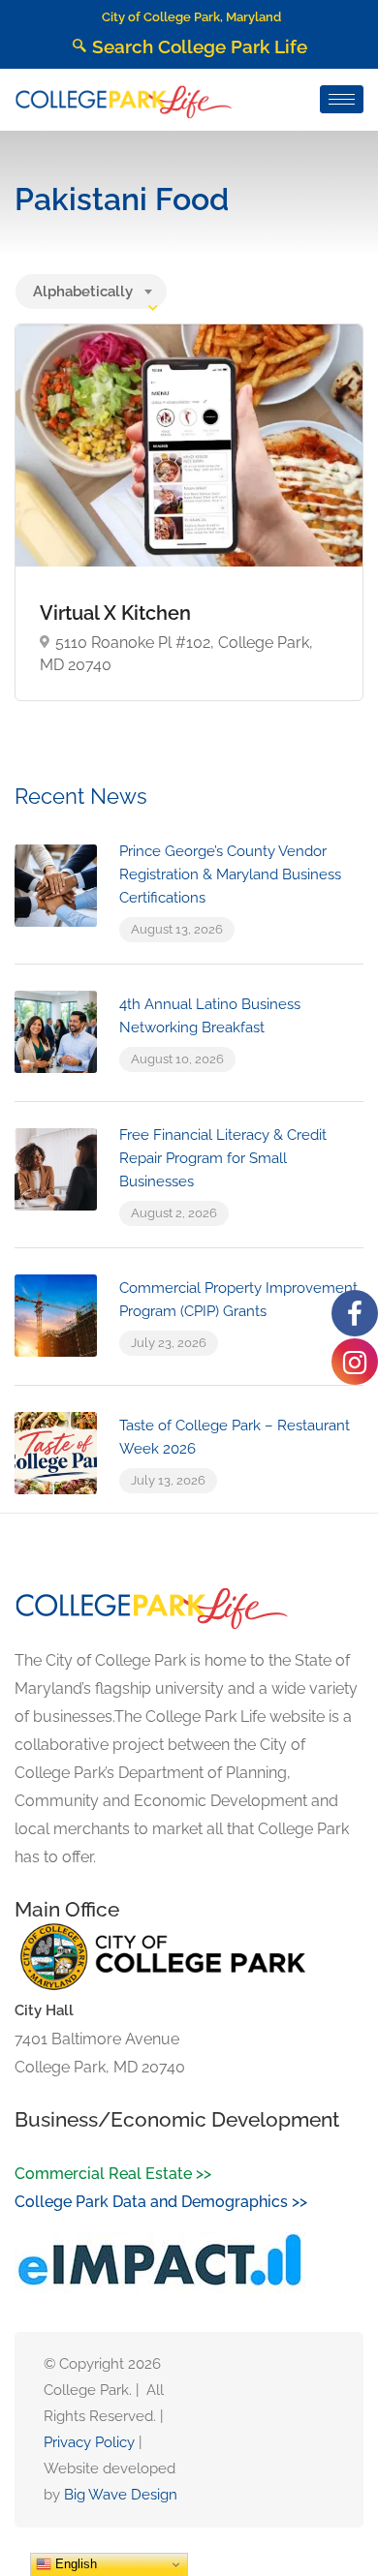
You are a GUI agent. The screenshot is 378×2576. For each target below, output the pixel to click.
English (74, 2564)
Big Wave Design (121, 2495)
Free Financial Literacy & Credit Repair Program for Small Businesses (223, 1158)
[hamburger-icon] (342, 99)
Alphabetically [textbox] (83, 291)
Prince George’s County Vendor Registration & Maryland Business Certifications (230, 874)
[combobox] (91, 291)
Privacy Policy (89, 2442)
